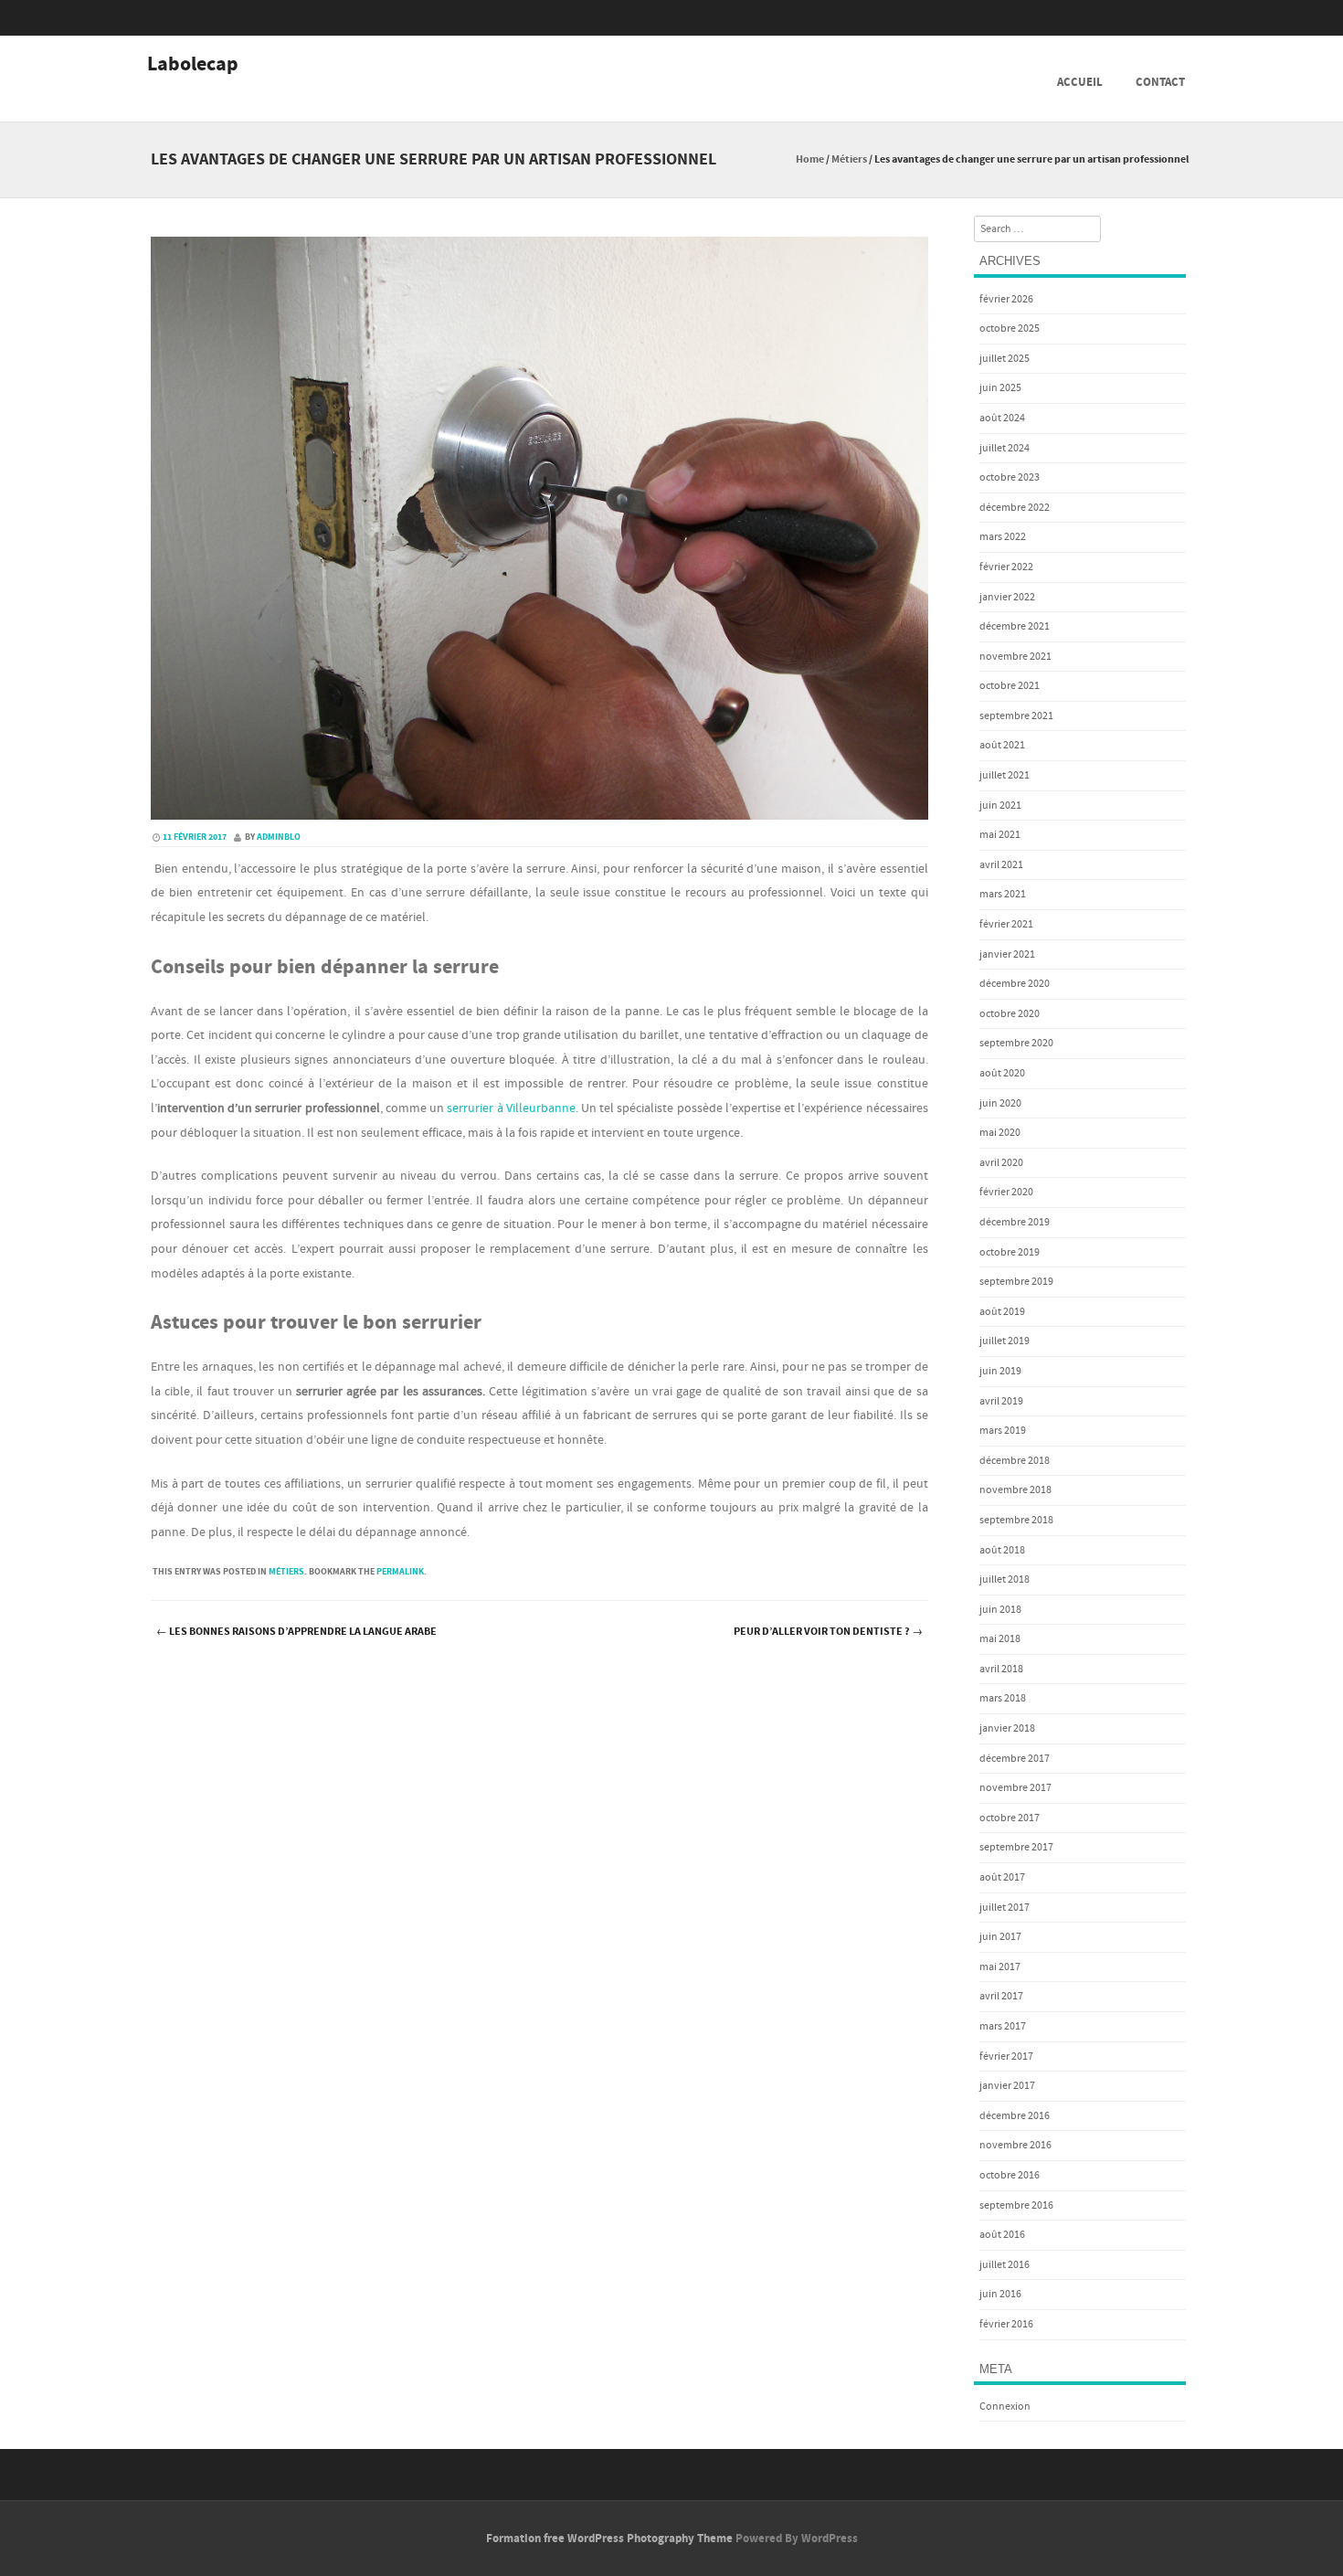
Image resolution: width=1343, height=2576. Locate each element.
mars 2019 (1003, 1431)
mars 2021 (1003, 894)
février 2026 (1006, 299)
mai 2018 (1000, 1639)
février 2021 (1006, 924)
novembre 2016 (1015, 2145)
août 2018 (1002, 1550)
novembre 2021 (1015, 657)
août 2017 (1002, 1877)
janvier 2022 (1007, 597)
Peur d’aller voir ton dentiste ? (828, 1632)
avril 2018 (1001, 1669)
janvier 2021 (1007, 954)
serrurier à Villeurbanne (511, 1108)
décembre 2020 (1015, 984)
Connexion (1005, 2406)
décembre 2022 (1015, 508)
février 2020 (1006, 1192)
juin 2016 (1000, 2294)
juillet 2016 (1005, 2265)
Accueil (1080, 82)
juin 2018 (1000, 1610)
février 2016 (1006, 2324)
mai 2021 (1000, 835)
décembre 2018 (1015, 1461)
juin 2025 (1000, 388)
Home (810, 159)
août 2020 (1002, 1073)
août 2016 (1002, 2235)
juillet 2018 (1005, 1580)
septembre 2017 (1016, 1847)
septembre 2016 (1016, 2205)
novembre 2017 (1015, 1788)
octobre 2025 (1010, 329)
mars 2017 (1003, 2026)
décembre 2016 (1015, 2116)
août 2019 (1002, 1312)
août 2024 (1002, 418)
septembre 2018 (1016, 1520)
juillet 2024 (1005, 448)
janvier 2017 (1007, 2086)
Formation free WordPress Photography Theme (609, 2539)
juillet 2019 (1005, 1341)
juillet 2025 (1005, 359)
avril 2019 (1001, 1401)
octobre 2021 (1010, 686)
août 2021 (1002, 745)
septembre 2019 (1016, 1282)
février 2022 (1006, 567)
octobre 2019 (1010, 1252)
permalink (400, 1572)
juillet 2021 (1005, 775)
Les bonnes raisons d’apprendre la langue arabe (296, 1632)
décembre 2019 (1015, 1222)
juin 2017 (1000, 1937)
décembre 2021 (1015, 626)
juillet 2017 (1005, 1908)
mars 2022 (1003, 537)
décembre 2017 (1015, 1759)
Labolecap (193, 65)
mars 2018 (1003, 1698)
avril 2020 (1001, 1163)
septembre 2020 (1016, 1043)
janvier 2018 (1007, 1728)
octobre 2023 (1010, 477)
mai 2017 (1000, 1967)
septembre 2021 (1016, 716)
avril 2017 (1001, 1996)
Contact (1160, 82)
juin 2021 (1000, 806)
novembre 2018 (1015, 1490)
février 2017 (1006, 2057)
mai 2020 (1000, 1133)
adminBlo (279, 837)
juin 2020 (1000, 1103)
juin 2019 (1000, 1371)
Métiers (849, 159)
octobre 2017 (1010, 1818)
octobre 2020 (1010, 1014)
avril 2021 (1001, 865)
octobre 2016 (1010, 2175)
